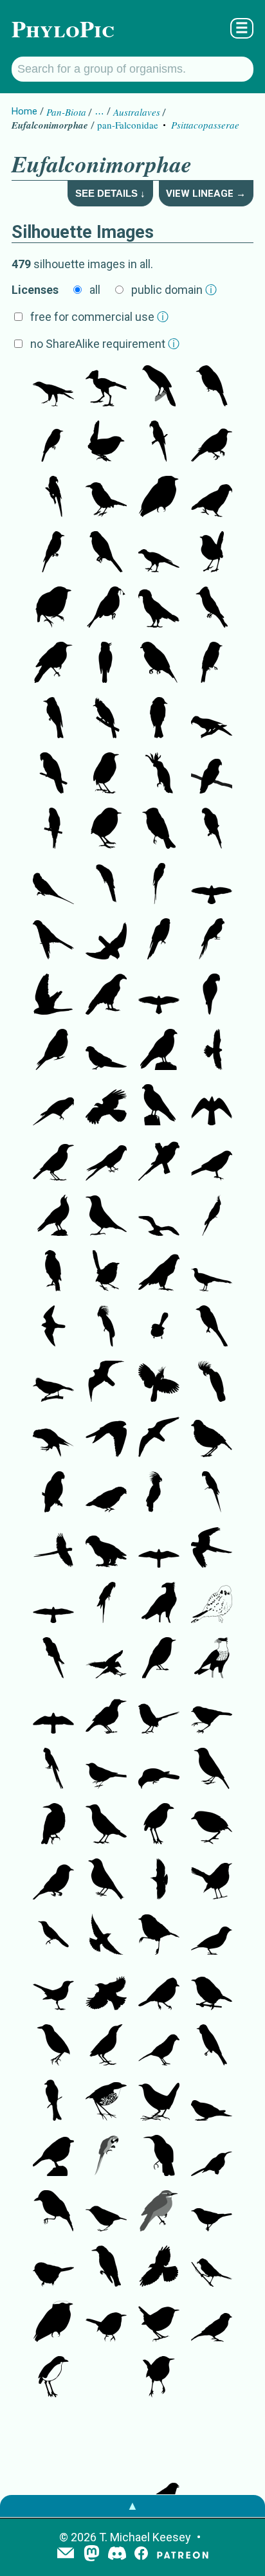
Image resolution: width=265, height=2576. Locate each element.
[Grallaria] (212, 1825)
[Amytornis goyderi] (159, 1714)
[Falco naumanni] (159, 995)
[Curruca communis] (212, 2267)
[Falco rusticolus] (53, 1714)
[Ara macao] (53, 1770)
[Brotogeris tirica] (159, 1161)
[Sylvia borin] (212, 2212)
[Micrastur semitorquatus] (159, 387)
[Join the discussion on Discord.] (117, 2554)
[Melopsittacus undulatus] (53, 830)
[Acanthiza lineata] (159, 1936)
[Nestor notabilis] (212, 498)
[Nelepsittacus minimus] (53, 498)
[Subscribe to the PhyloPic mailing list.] (66, 2554)
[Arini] (53, 1548)
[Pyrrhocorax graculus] (159, 2267)
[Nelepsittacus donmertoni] (159, 442)
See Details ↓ (110, 193)
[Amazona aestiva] (53, 774)
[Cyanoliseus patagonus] (53, 1659)
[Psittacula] (212, 830)
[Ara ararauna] (106, 2157)
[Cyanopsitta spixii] (212, 1548)
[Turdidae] (106, 1770)
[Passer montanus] (212, 2323)
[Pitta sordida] (53, 2046)
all (95, 290)
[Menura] (212, 1272)
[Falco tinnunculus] (212, 885)
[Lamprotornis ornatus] (53, 1936)
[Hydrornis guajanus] (212, 1438)
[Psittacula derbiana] (159, 885)
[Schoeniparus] (212, 2433)
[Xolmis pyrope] (212, 2046)
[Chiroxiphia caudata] (159, 664)
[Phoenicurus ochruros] (212, 1770)
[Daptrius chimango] (159, 1051)
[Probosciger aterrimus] (106, 1327)
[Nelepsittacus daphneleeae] (212, 719)
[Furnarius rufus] (106, 1714)
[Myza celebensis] (212, 2157)
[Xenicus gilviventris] (106, 774)
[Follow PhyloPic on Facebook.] (141, 2554)
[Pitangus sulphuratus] (106, 498)
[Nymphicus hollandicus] (212, 1217)
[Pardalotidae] (106, 2212)
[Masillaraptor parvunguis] (53, 387)
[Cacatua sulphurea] (159, 774)
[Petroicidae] (159, 1659)
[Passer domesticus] (106, 2489)
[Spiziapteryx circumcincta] (106, 553)
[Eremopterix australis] (212, 1936)
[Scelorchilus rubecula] (106, 442)
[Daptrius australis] (106, 995)
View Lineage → (206, 194)
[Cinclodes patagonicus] (212, 442)
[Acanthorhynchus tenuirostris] (106, 2433)
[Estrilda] (53, 2433)
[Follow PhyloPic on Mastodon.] (92, 2554)
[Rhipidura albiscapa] (159, 2433)
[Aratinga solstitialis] (212, 940)
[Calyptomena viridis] (106, 1493)
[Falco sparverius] (53, 1051)
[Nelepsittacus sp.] (106, 1548)
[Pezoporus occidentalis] (212, 2101)
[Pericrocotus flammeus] (212, 1327)
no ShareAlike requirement (105, 344)
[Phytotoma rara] (106, 608)
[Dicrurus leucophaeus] (53, 2101)
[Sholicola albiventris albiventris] (53, 2157)
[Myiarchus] (106, 719)
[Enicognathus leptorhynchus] (53, 1106)
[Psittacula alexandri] (53, 885)
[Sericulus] (53, 1161)
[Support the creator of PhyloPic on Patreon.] (183, 2554)
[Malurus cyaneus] (159, 1327)
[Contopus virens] (53, 442)
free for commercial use (99, 317)
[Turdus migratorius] (106, 1880)
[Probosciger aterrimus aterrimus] (159, 1383)
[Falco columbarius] (106, 1438)
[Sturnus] (106, 1825)
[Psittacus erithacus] (53, 1493)
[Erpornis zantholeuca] (53, 1383)
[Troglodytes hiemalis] (159, 2323)
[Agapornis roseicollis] (212, 774)
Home (24, 111)
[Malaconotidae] (159, 2046)
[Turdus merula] (53, 1991)
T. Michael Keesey (145, 2537)
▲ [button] (132, 2506)
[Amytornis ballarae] (106, 1272)
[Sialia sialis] (53, 1880)
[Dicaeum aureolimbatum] (53, 2212)
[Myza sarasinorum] (159, 2157)
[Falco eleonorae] (53, 1604)
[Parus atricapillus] (53, 2267)
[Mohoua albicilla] (212, 1714)
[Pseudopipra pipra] (159, 498)
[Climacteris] (106, 1217)
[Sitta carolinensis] (53, 2489)
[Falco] (212, 1106)
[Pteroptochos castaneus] (159, 2101)
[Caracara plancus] (159, 1604)
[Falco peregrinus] (53, 1327)
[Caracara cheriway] (53, 1272)
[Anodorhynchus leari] (106, 1604)
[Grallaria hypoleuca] (159, 1825)
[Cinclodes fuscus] (53, 664)
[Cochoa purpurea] (159, 1770)
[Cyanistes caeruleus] (159, 1991)
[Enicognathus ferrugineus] (159, 940)
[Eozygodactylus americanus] (106, 387)
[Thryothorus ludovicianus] (106, 2323)
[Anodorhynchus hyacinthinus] (212, 1493)
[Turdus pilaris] (106, 1991)
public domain (174, 290)
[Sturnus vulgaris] (53, 1825)
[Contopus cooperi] (212, 608)
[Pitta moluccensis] (106, 2046)
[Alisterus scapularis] (106, 885)
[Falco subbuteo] (159, 1548)
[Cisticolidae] (212, 1991)
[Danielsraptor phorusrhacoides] (159, 553)
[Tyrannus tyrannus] (53, 553)
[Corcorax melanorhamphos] (212, 2489)
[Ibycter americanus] (106, 1106)
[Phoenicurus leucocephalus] (212, 1880)
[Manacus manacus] (53, 608)
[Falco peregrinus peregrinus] (159, 1272)
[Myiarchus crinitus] (106, 664)
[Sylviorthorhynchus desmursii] (212, 2378)
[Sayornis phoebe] (212, 387)
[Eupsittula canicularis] (212, 995)
